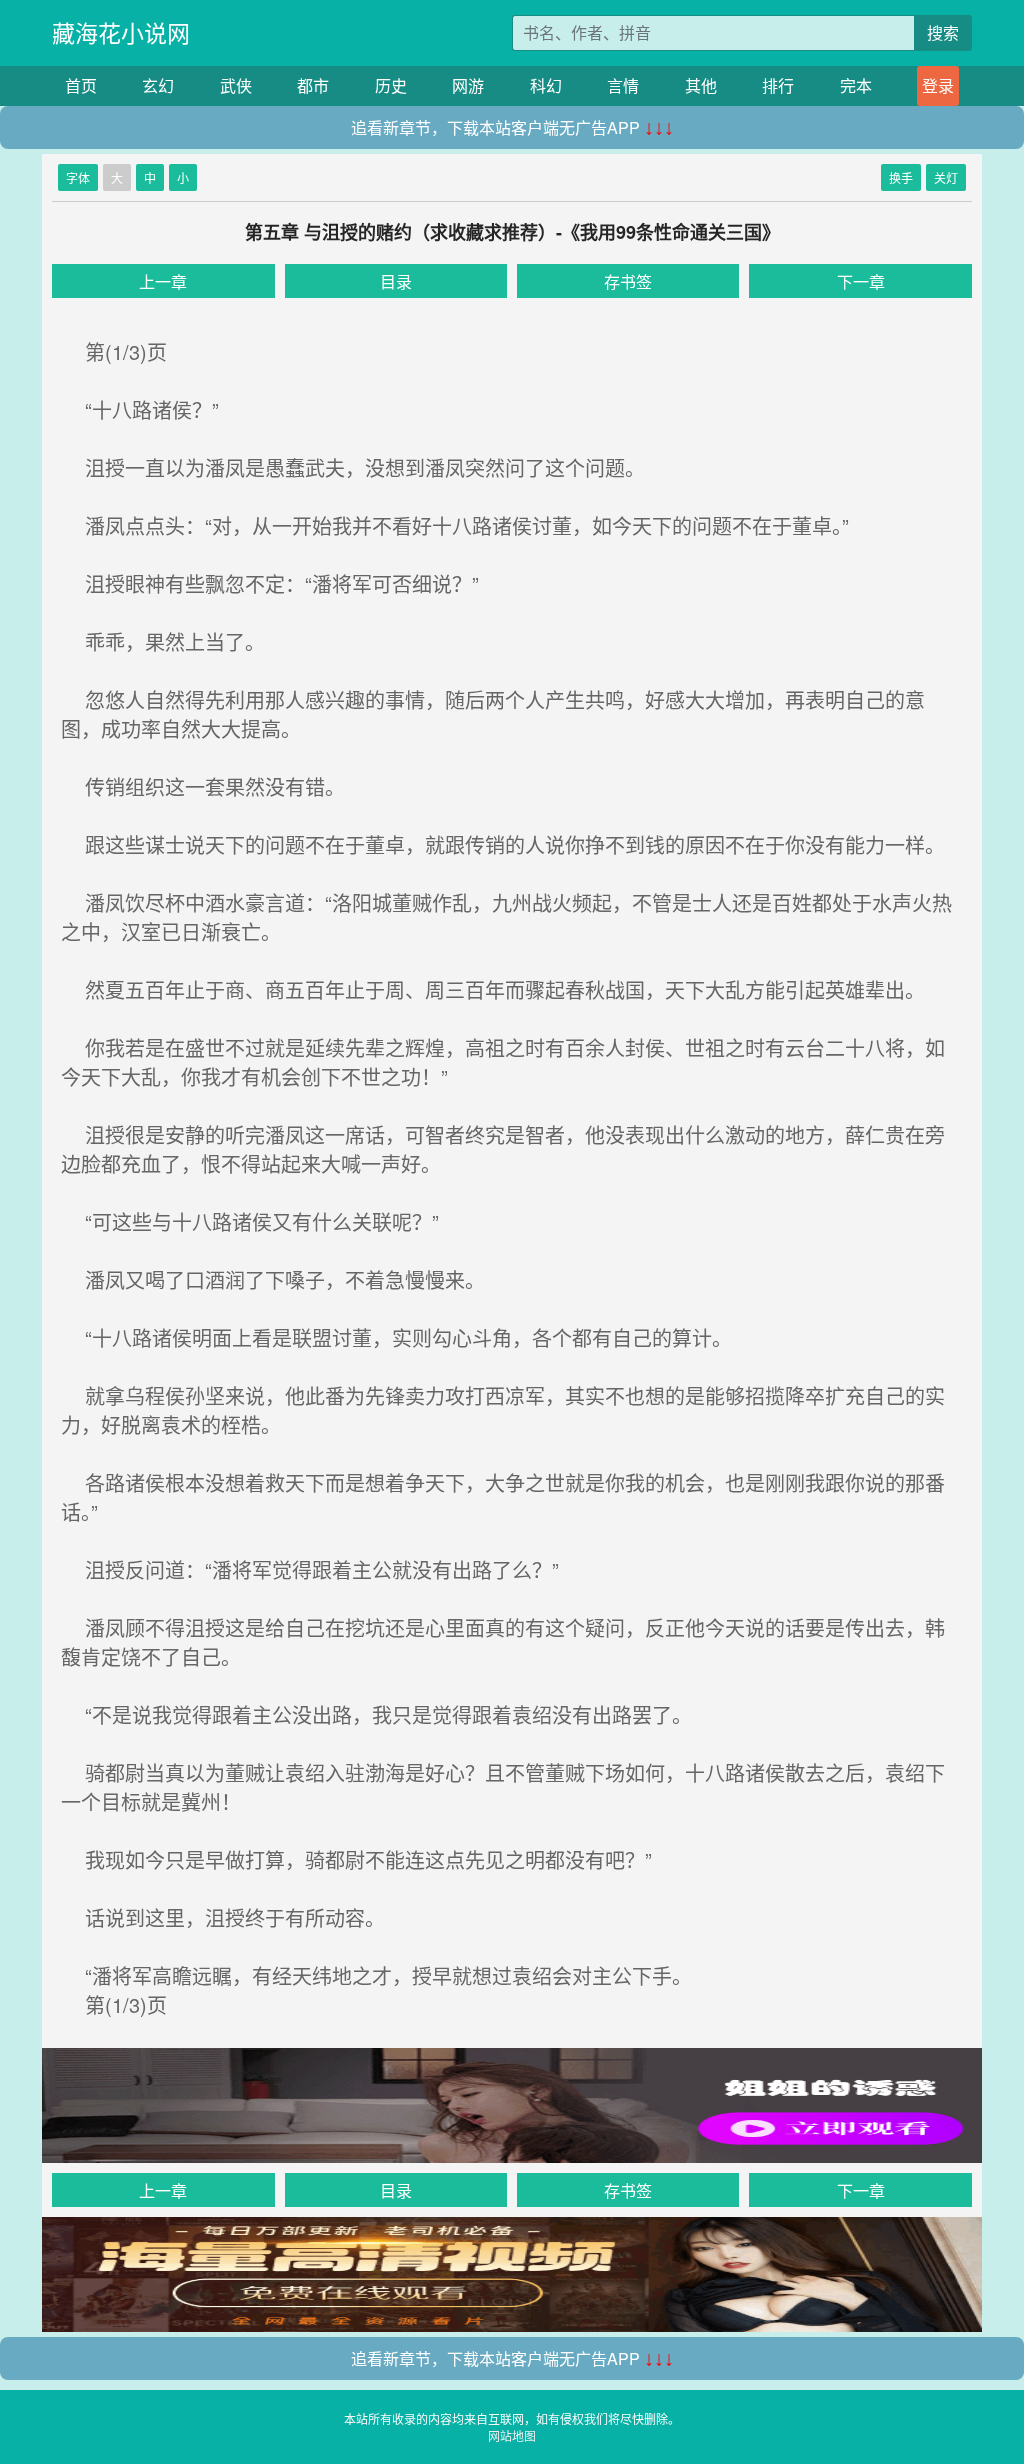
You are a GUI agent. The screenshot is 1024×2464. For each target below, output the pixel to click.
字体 (78, 177)
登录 (938, 85)
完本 (856, 85)
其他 (701, 85)
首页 (81, 85)
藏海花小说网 (121, 32)
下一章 (861, 281)
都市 (313, 85)
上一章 (163, 281)
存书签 (628, 281)
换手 (901, 177)
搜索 (943, 32)
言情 (623, 85)
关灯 (946, 177)
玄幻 (158, 85)
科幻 (546, 85)
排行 (778, 85)
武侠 (236, 85)
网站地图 (512, 2435)
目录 (396, 281)
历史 (391, 85)
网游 (468, 85)
